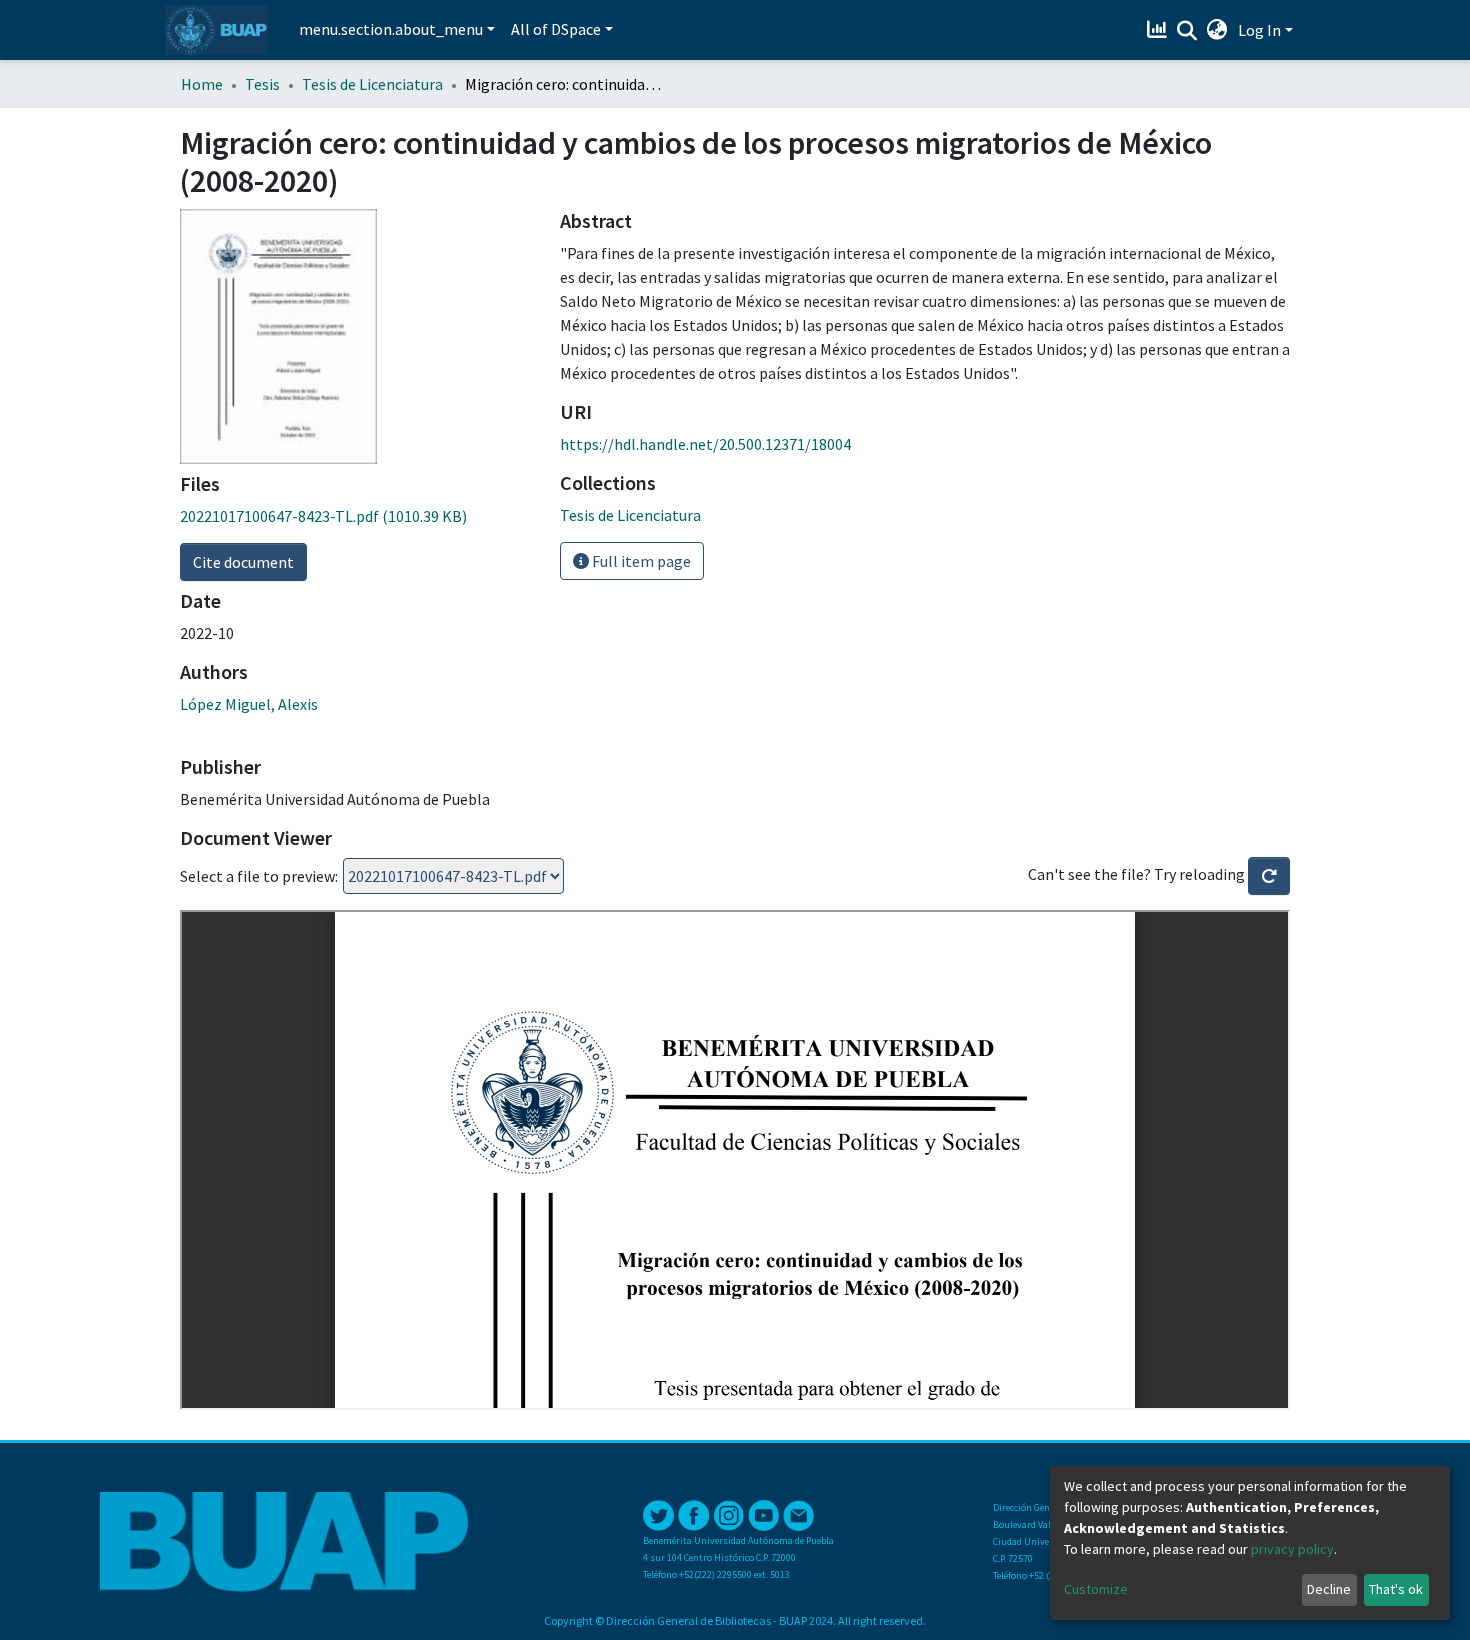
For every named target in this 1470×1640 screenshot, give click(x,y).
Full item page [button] (640, 561)
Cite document (243, 562)
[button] (1217, 30)
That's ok (1396, 1589)
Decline (1329, 1589)
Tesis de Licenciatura (372, 84)
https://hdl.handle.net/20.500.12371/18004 (705, 444)
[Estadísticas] (1159, 30)
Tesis (262, 84)
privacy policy (1292, 1549)
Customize (1096, 1589)
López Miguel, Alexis (249, 704)
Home (202, 84)
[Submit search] (1187, 31)
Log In (1259, 30)
